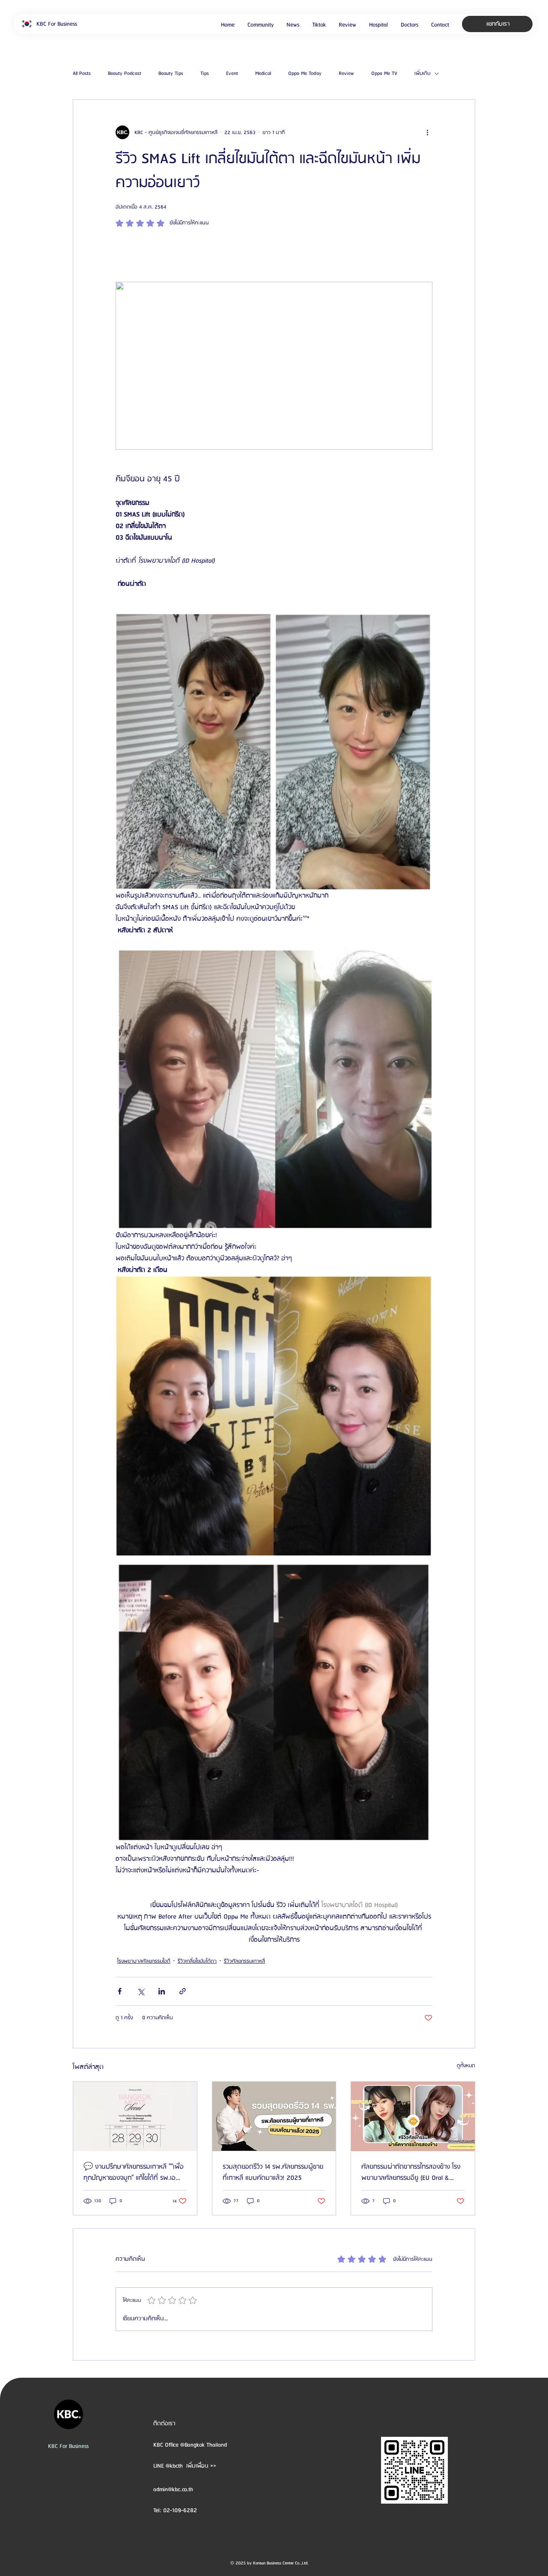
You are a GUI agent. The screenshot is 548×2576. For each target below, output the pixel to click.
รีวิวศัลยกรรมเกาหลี (244, 1961)
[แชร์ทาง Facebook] (120, 1991)
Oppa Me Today (305, 74)
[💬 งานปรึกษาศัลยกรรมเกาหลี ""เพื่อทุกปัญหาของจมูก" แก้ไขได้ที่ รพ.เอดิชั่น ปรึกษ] (135, 2116)
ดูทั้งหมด (466, 2066)
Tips (205, 74)
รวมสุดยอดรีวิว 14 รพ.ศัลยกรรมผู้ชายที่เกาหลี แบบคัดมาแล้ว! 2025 (273, 2173)
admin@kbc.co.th (173, 2489)
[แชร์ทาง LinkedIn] (162, 1991)
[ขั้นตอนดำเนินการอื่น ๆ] (427, 132)
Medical (263, 74)
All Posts (82, 74)
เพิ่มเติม (422, 74)
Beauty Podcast (125, 74)
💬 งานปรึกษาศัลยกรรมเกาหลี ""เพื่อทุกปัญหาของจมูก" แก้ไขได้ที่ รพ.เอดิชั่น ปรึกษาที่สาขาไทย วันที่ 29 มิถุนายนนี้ (134, 2173)
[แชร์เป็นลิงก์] (183, 1991)
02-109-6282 (180, 2510)
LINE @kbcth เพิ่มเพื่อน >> (185, 2466)
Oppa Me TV (384, 74)
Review (346, 74)
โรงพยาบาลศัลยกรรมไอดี (144, 1961)
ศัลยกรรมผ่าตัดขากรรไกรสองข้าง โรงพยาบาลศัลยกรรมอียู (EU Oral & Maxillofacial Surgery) (411, 2173)
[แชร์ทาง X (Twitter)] (141, 1991)
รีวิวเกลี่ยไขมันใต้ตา (197, 1961)
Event (232, 74)
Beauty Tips (171, 74)
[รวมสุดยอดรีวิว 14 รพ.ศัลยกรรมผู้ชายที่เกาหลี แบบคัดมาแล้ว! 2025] (274, 2116)
